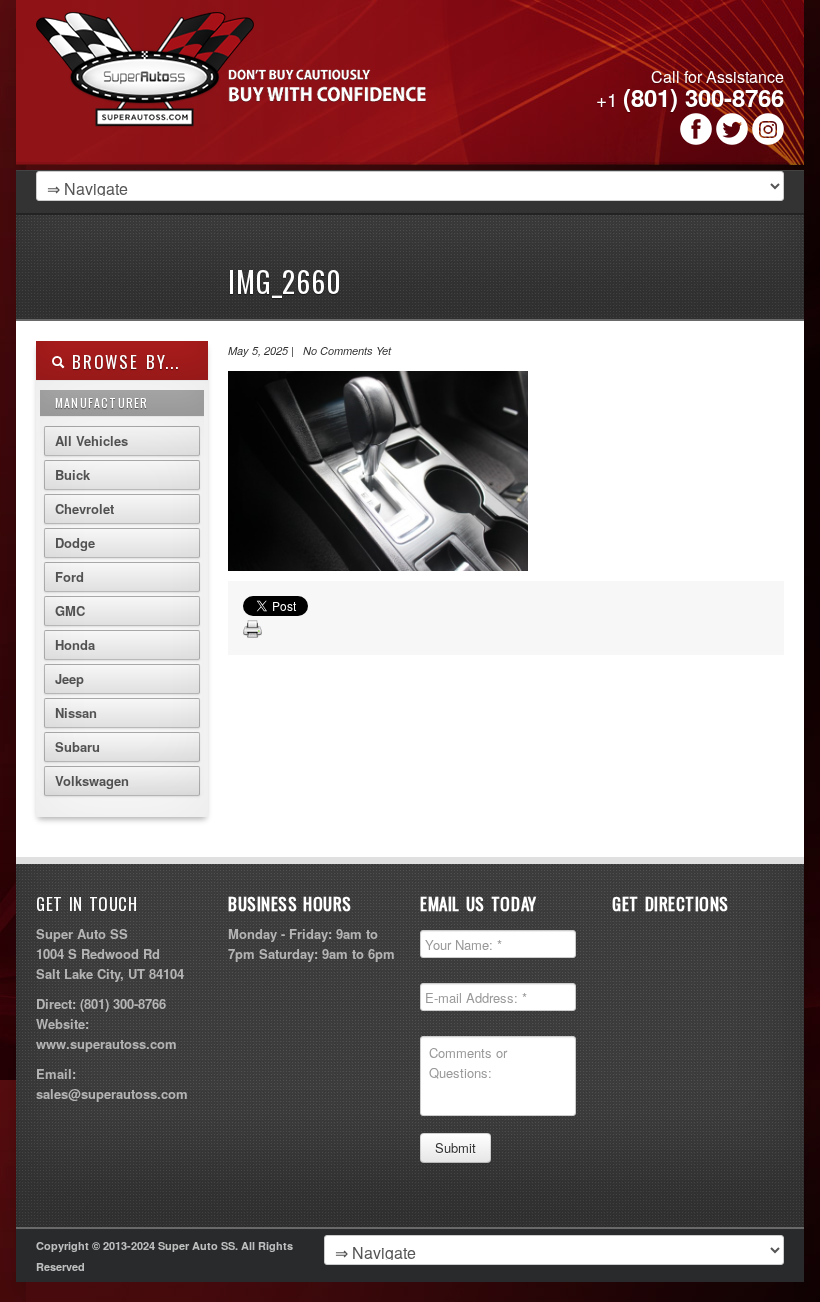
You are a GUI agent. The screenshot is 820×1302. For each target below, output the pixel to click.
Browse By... (122, 361)
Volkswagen (92, 780)
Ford (69, 576)
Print (253, 630)
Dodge (75, 542)
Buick (72, 474)
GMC (70, 610)
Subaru (77, 746)
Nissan (76, 712)
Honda (75, 644)
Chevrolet (84, 508)
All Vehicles (91, 440)
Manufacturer (101, 402)
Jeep (69, 678)
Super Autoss (284, 92)
